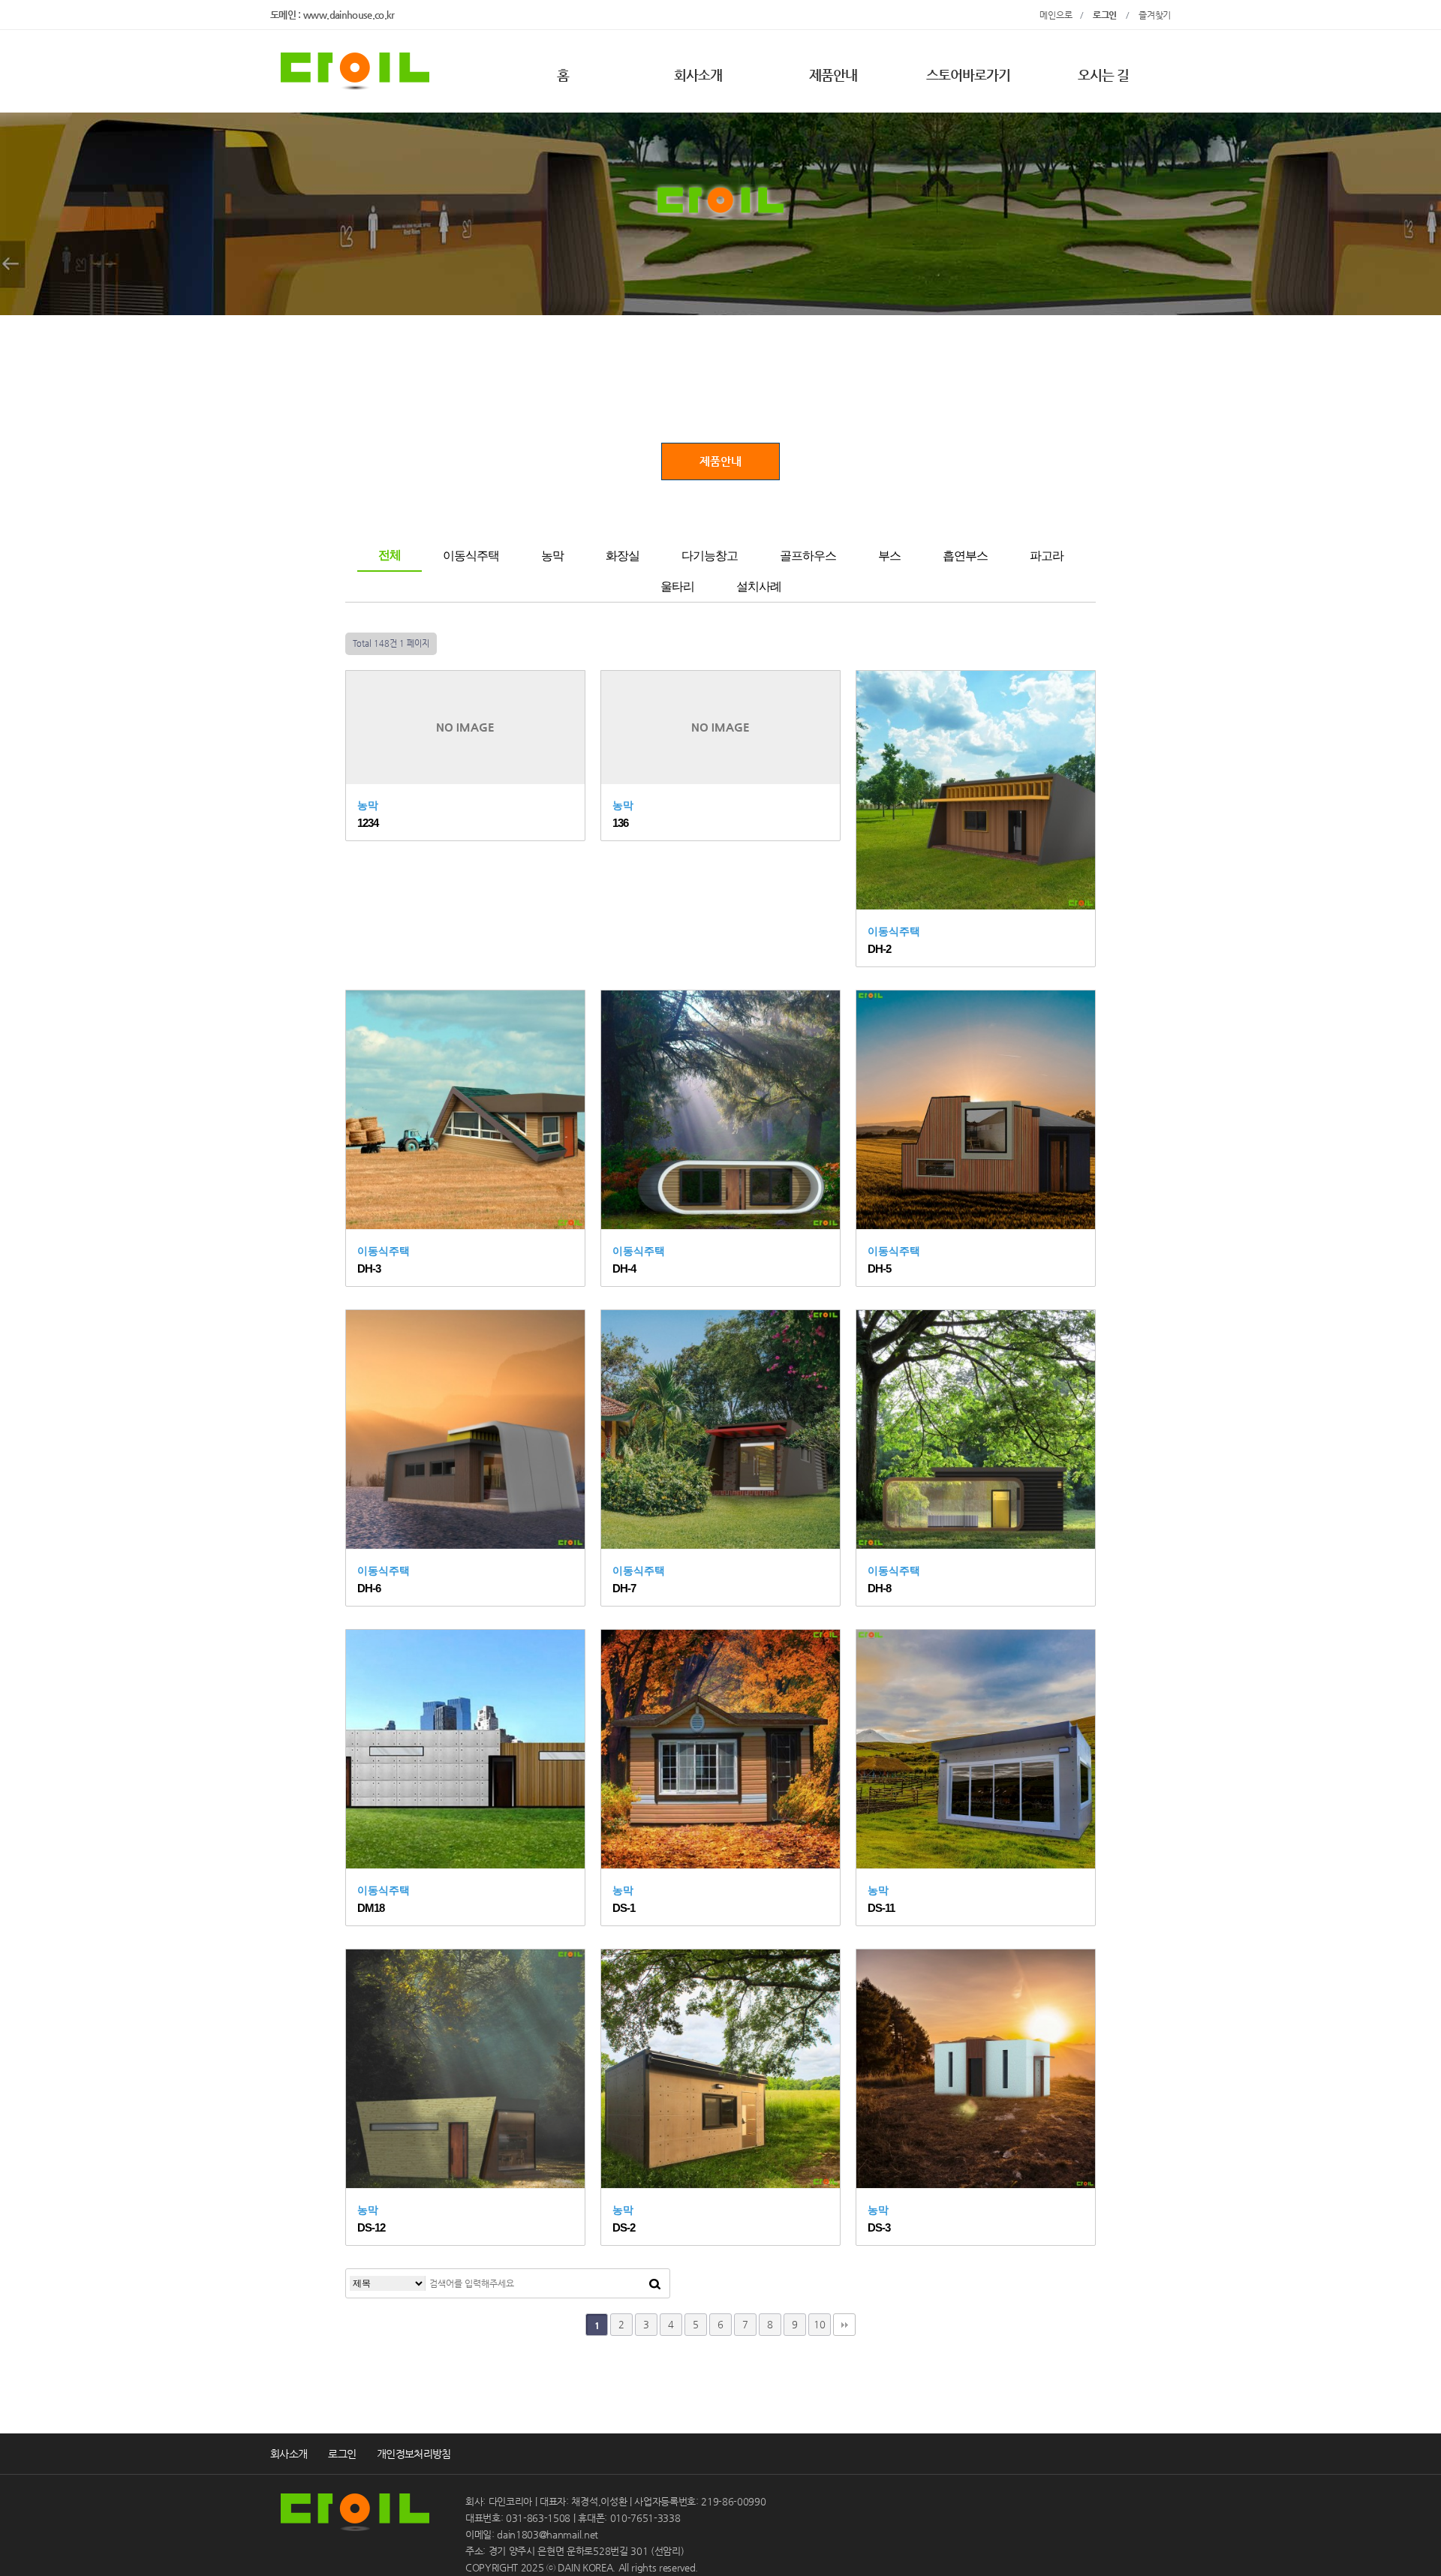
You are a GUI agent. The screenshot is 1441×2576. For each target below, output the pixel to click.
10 (820, 2324)
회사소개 (698, 75)
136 (620, 823)
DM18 (371, 1908)
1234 (368, 823)
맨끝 (844, 2325)
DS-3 (879, 2227)
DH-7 (624, 1588)
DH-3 (369, 1268)
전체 (390, 555)
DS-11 (881, 1908)
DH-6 (369, 1588)
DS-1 (624, 1908)
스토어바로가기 (969, 75)
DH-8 (879, 1588)
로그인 (342, 2454)
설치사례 (759, 586)
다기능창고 (710, 556)
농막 (552, 556)
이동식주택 (471, 556)
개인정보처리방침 (414, 2454)
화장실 (623, 556)
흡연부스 (965, 556)
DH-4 (624, 1268)
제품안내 (833, 75)
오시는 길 (1104, 75)
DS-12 (371, 2227)
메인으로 (1060, 15)
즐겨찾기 (1155, 15)
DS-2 (624, 2227)
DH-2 (879, 949)
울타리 (677, 586)
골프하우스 (808, 556)
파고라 (1047, 556)
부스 (889, 556)
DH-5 (879, 1268)
